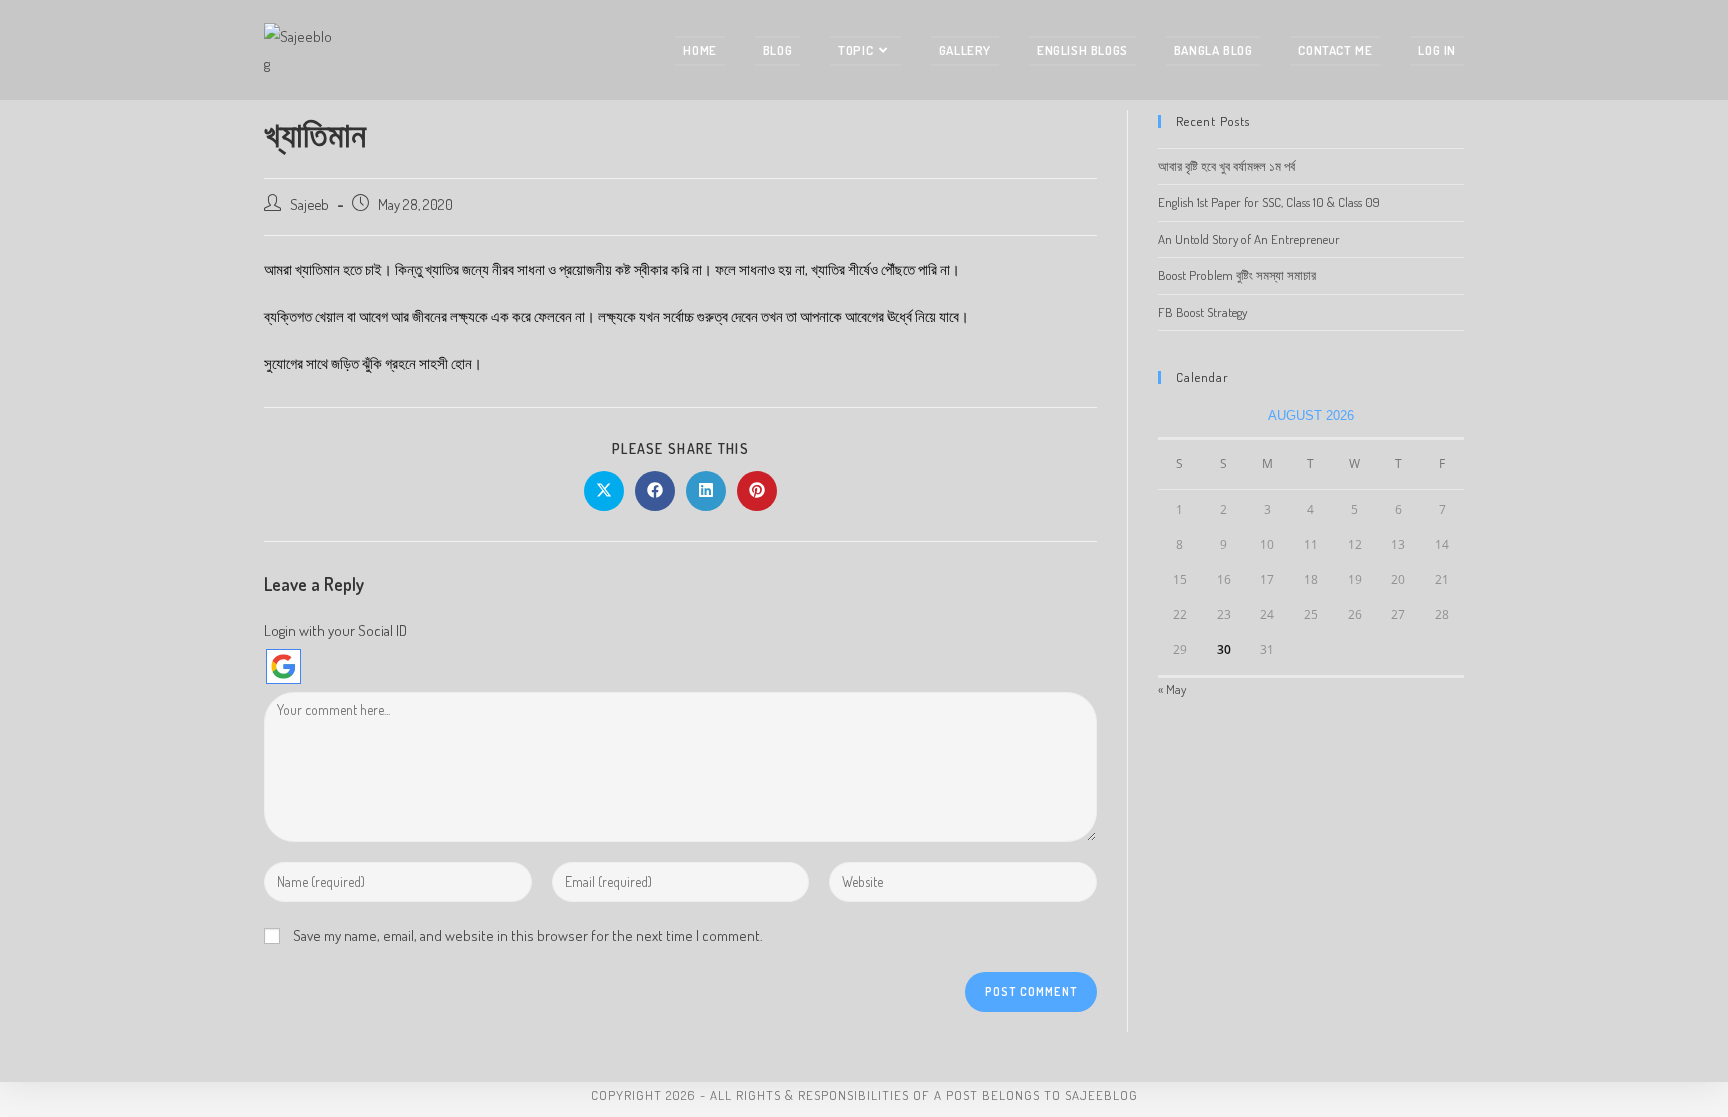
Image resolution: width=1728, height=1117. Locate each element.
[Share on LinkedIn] (706, 491)
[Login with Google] (283, 666)
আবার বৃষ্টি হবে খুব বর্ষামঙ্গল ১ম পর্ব (1226, 166)
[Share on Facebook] (655, 491)
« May (1172, 689)
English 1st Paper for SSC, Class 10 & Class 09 (1269, 202)
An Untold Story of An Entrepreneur (1249, 239)
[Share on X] (604, 491)
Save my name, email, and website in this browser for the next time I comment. (528, 935)
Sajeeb (309, 204)
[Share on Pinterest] (757, 491)
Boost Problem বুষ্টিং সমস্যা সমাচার (1237, 275)
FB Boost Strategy (1202, 312)
